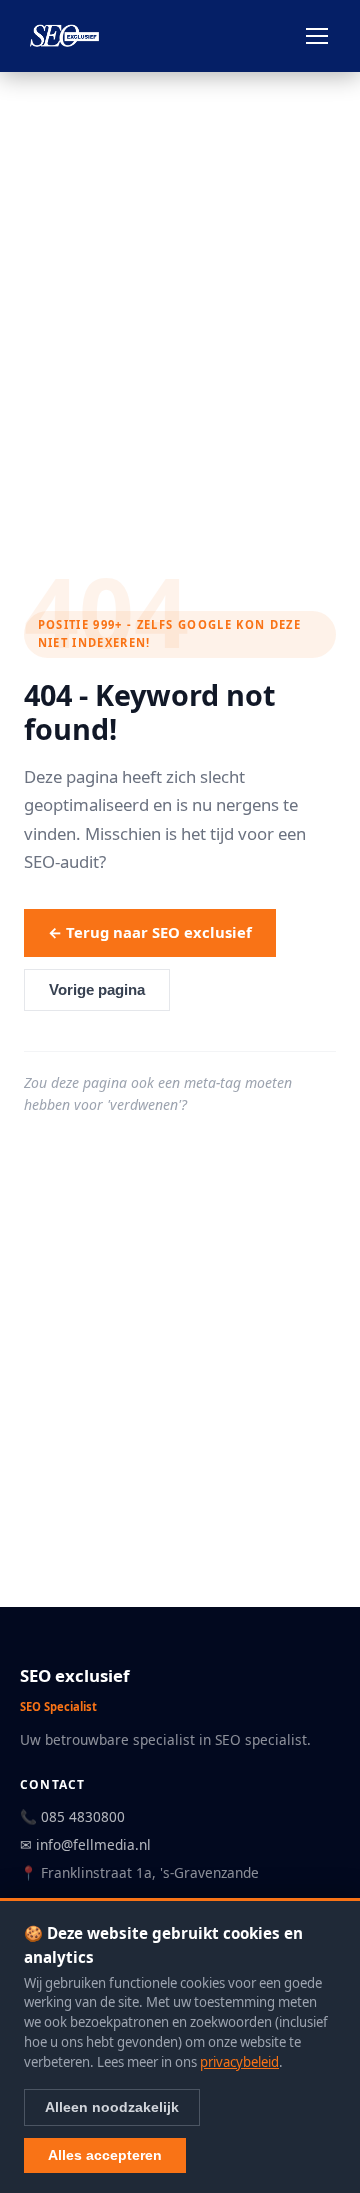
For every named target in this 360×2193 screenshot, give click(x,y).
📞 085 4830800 (72, 1816)
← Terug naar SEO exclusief (150, 932)
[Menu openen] (317, 36)
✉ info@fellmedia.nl (85, 1844)
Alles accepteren (105, 2155)
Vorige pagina (97, 990)
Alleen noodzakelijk (112, 2107)
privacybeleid (239, 2062)
